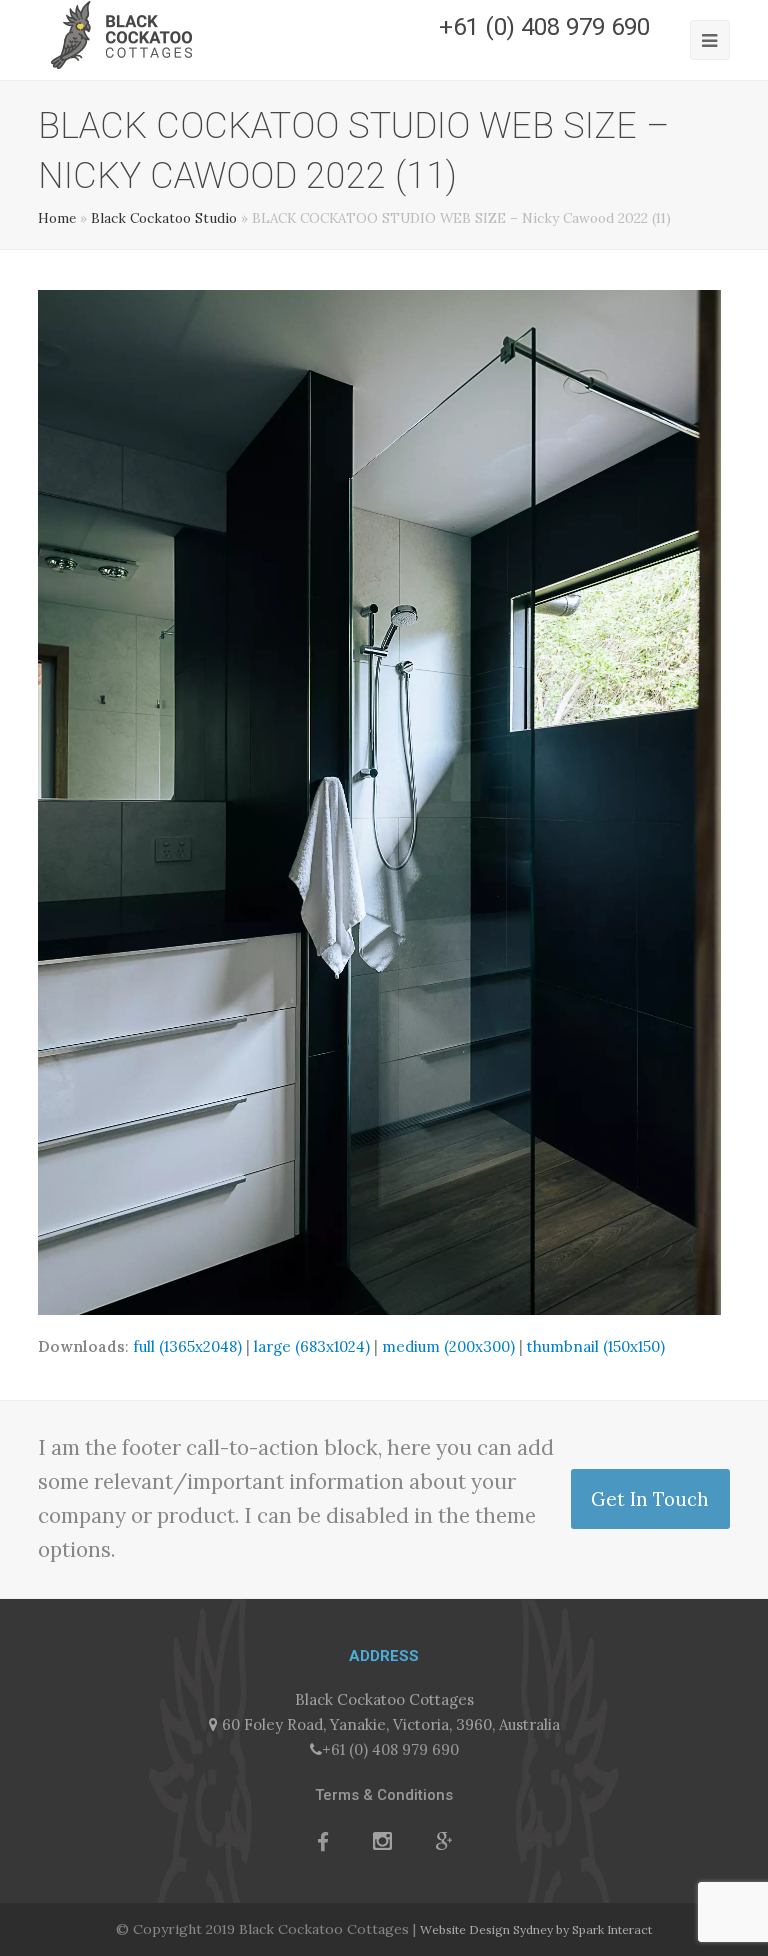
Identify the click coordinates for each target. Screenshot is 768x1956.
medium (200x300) (448, 1346)
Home (57, 218)
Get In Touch (650, 1499)
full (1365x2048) (187, 1346)
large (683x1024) (312, 1346)
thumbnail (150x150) (596, 1346)
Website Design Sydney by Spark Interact (536, 1929)
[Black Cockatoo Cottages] (121, 33)
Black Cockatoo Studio (164, 218)
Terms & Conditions (384, 1795)
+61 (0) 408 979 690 (390, 1749)
